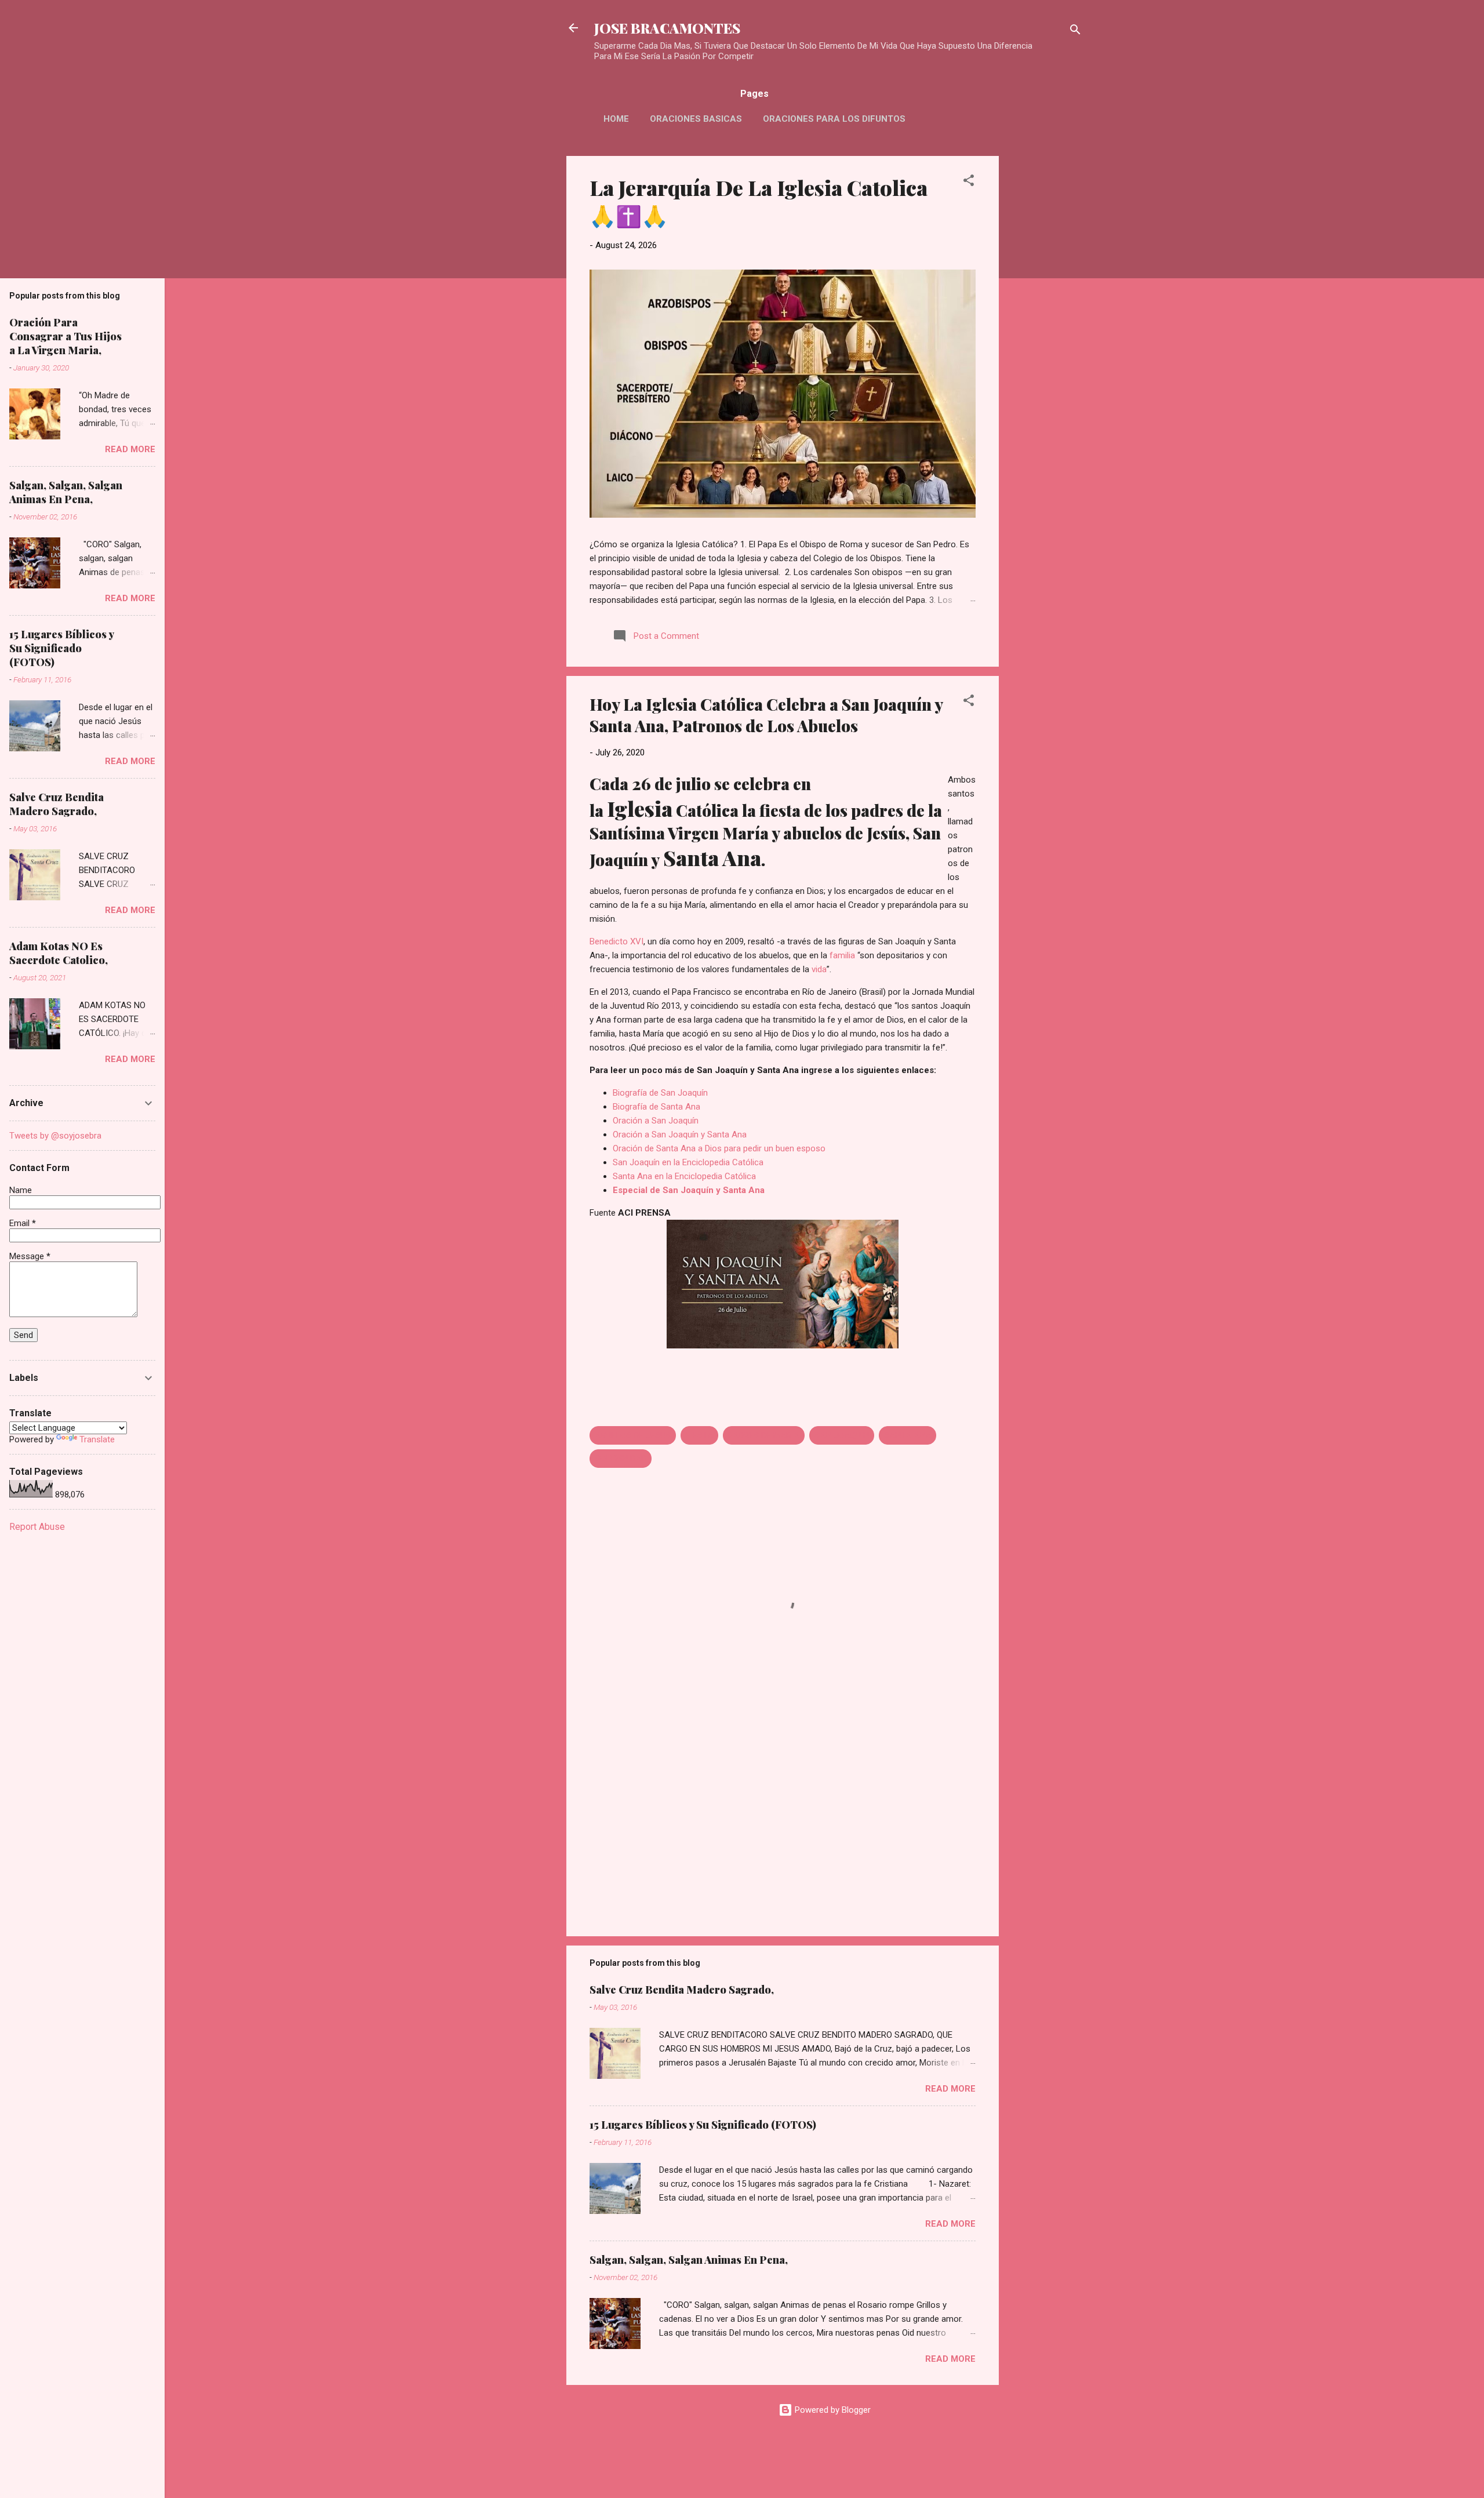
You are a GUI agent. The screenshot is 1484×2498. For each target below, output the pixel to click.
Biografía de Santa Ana (656, 1107)
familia (842, 955)
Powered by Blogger (832, 2410)
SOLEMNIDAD (621, 1459)
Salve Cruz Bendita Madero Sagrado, (682, 1990)
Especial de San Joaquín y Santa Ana (689, 1190)
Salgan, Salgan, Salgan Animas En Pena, (689, 2260)
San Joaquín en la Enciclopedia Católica (688, 1162)
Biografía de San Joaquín (660, 1093)
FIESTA (699, 1435)
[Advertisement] (1045, 330)
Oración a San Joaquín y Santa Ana (680, 1135)
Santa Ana (712, 857)
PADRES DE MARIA (764, 1435)
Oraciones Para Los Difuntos (834, 119)
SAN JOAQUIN (842, 1435)
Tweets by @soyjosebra (55, 1136)
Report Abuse (37, 1527)
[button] (969, 182)
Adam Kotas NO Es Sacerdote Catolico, (59, 953)
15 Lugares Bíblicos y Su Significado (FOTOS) (703, 2125)
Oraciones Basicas (696, 119)
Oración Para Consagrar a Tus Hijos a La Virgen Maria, (66, 336)
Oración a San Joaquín (656, 1121)
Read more (950, 2089)
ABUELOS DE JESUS (633, 1435)
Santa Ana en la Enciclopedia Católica (684, 1176)
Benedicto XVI (616, 941)
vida (819, 969)
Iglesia (640, 808)
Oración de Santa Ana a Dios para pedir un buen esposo (719, 1148)
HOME (616, 119)
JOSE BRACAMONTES (667, 28)
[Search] (1075, 32)
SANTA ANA (908, 1435)
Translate (97, 1439)
